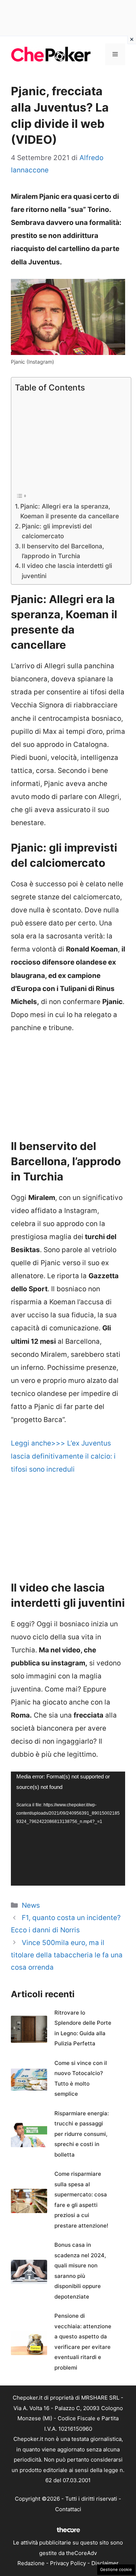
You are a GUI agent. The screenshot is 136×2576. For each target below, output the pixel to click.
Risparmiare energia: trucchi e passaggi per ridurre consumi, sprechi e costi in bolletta (82, 2134)
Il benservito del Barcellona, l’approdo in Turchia (63, 551)
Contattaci (68, 2509)
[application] (68, 1829)
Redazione (31, 2563)
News (31, 1905)
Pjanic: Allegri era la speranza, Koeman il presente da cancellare (70, 511)
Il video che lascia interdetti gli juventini (67, 570)
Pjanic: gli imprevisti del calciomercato (57, 531)
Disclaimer (105, 2563)
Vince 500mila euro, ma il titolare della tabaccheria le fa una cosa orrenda (67, 1955)
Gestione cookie (116, 2569)
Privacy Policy (68, 2563)
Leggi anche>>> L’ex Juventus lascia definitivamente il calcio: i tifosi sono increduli (63, 1456)
